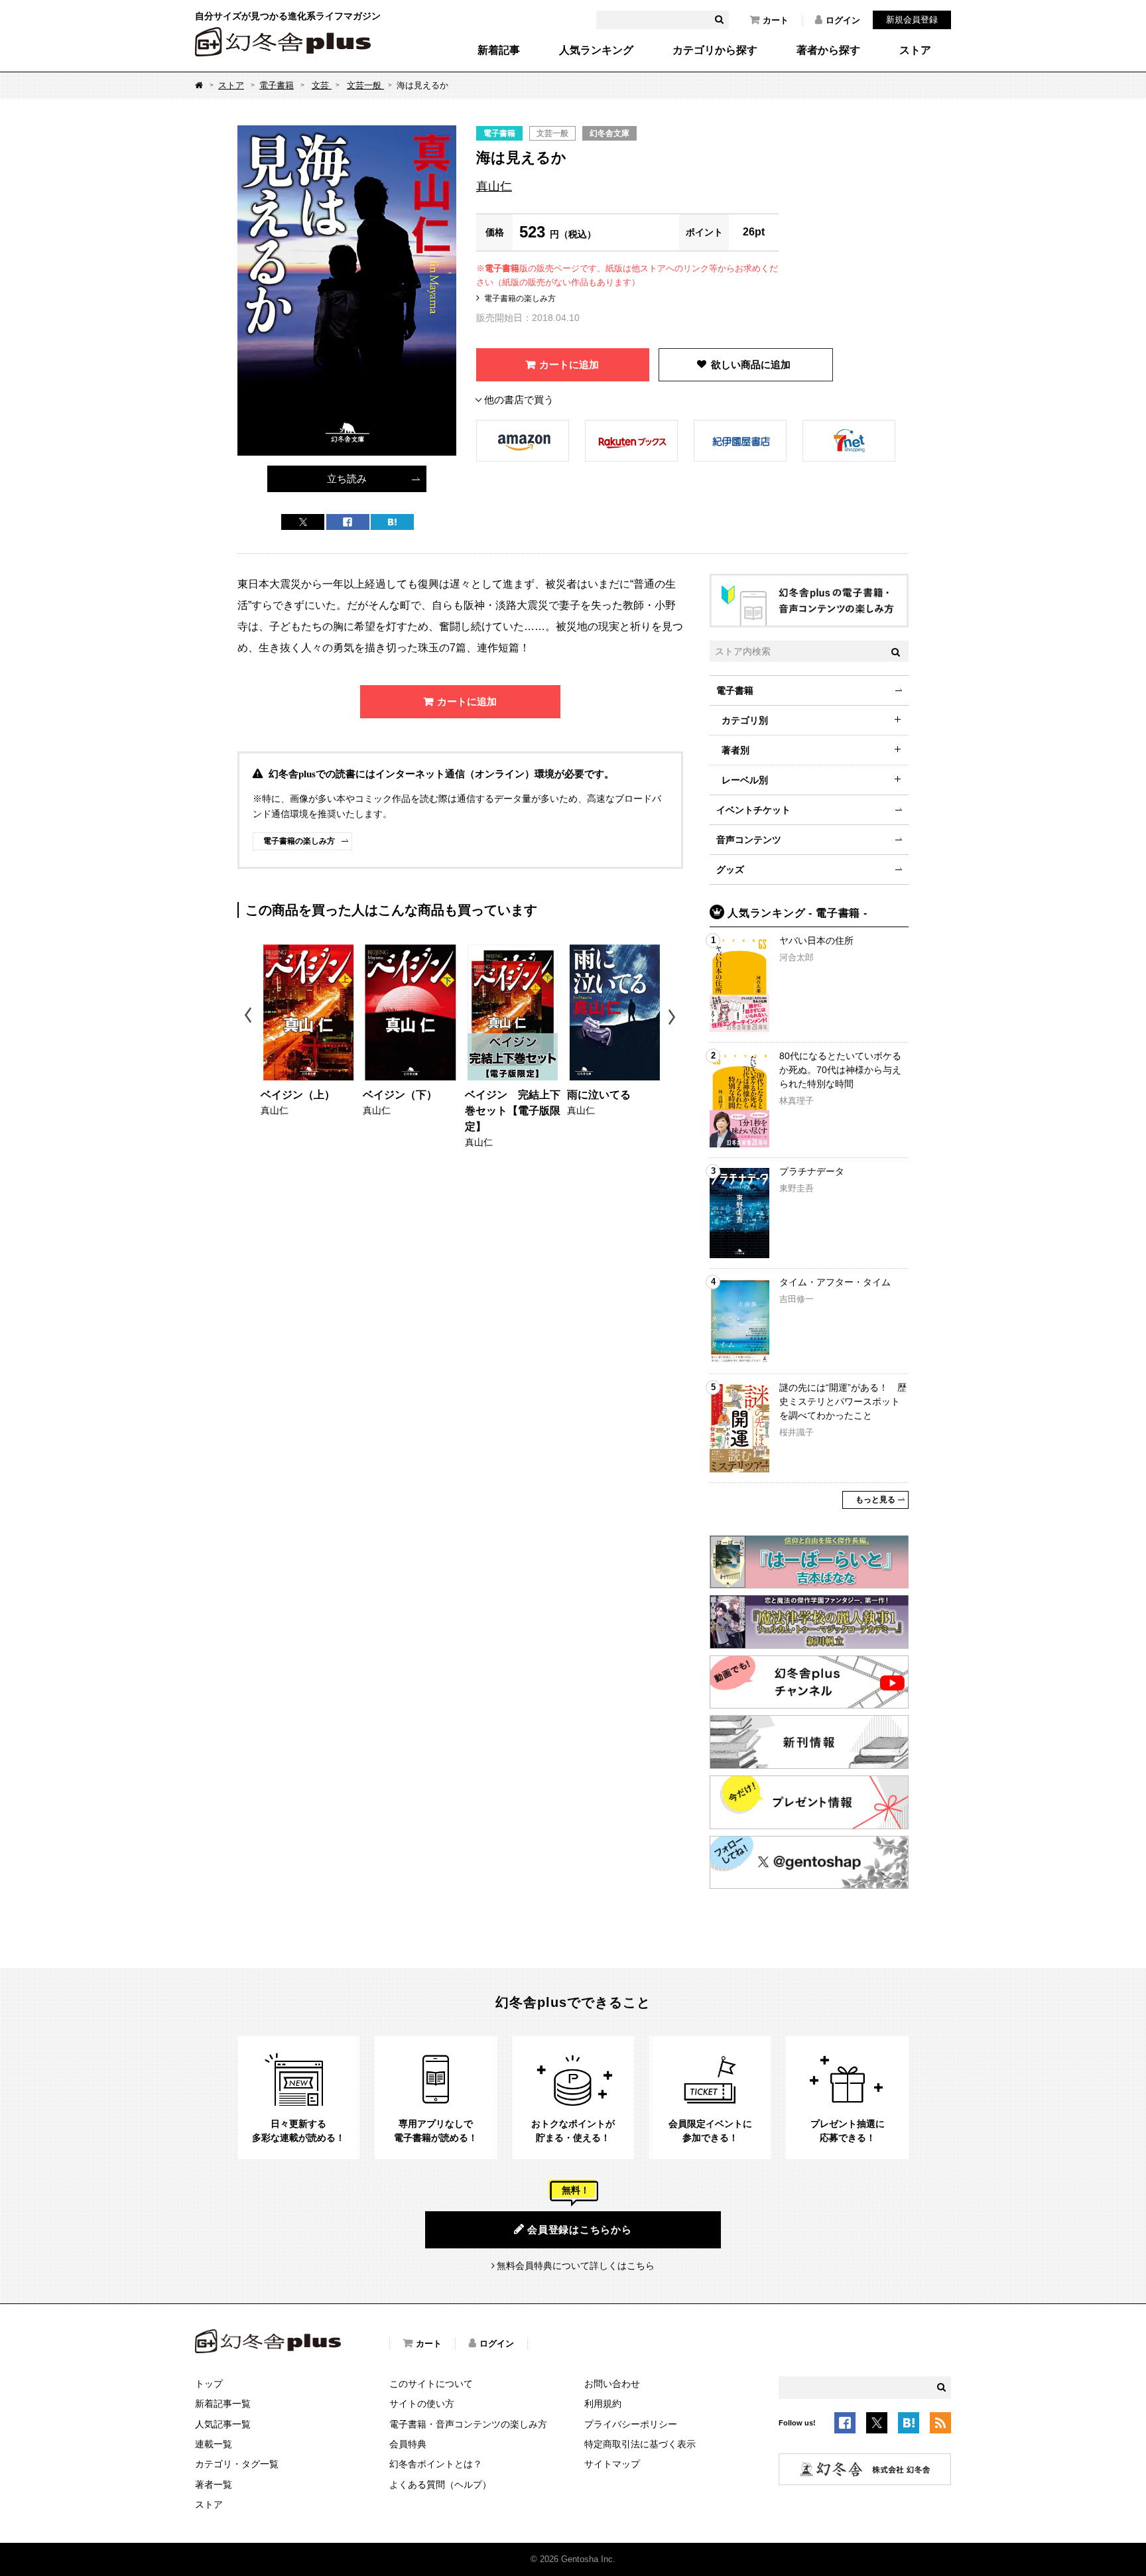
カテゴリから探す (715, 50)
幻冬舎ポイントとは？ (436, 2464)
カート (776, 20)
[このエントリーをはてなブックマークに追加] (909, 2425)
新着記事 (499, 50)
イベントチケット (753, 810)
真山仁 (494, 186)
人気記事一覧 (223, 2424)
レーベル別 (745, 780)
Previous (249, 1017)
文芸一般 (365, 85)
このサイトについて (431, 2384)
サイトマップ (612, 2464)
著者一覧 (214, 2484)
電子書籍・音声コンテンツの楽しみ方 (468, 2424)
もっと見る (875, 1500)
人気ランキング (596, 50)
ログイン (843, 20)
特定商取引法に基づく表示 (640, 2444)
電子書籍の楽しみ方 (520, 298)
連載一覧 (214, 2444)
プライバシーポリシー (631, 2424)
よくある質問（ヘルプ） (440, 2484)
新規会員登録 (912, 20)
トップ (209, 2384)
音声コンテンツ (749, 840)
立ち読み (347, 479)
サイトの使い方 (422, 2404)
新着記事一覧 (223, 2404)
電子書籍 (277, 85)
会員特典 (408, 2444)
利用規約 (603, 2404)
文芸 (322, 85)
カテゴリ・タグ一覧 (237, 2464)
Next (673, 1017)
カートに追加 (569, 364)
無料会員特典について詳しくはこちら (576, 2266)
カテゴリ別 (745, 720)
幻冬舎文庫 (609, 133)
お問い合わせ (612, 2384)
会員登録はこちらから (580, 2229)
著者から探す (828, 50)
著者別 (735, 750)
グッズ (730, 869)
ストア (915, 50)
